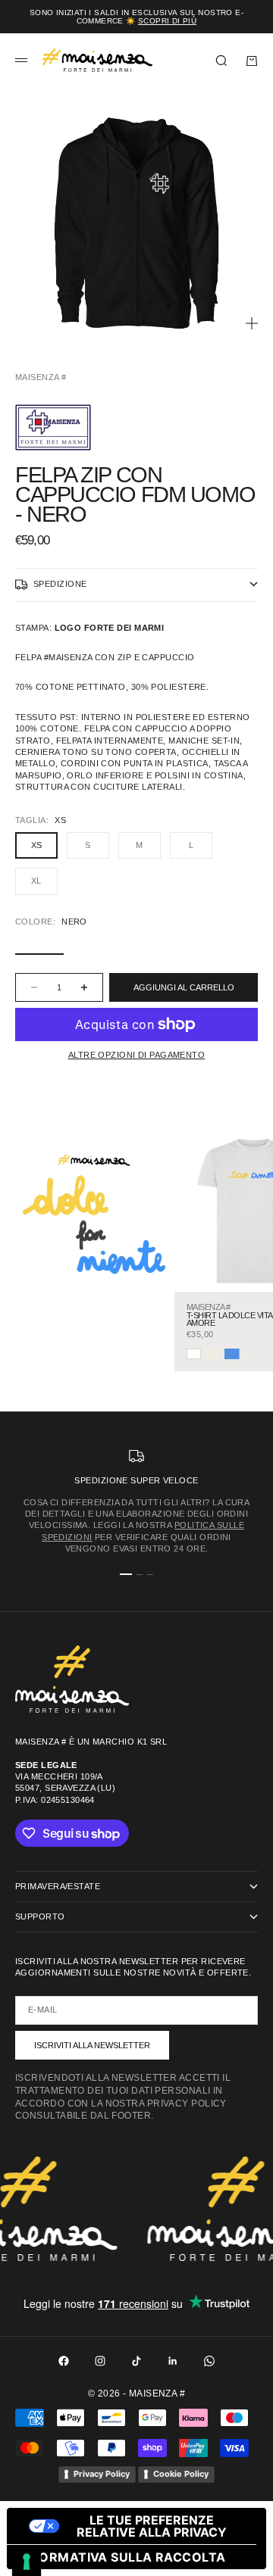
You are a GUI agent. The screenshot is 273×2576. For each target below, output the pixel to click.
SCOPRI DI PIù (167, 21)
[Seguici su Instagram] (100, 2361)
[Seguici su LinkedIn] (173, 2361)
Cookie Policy (181, 2474)
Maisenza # (41, 377)
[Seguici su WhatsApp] (209, 2361)
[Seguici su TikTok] (136, 2361)
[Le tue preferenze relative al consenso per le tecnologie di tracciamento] (27, 2562)
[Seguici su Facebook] (64, 2361)
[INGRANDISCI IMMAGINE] (252, 323)
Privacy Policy (102, 2474)
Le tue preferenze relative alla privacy (152, 2526)
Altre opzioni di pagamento (136, 1055)
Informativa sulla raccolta (122, 2557)
